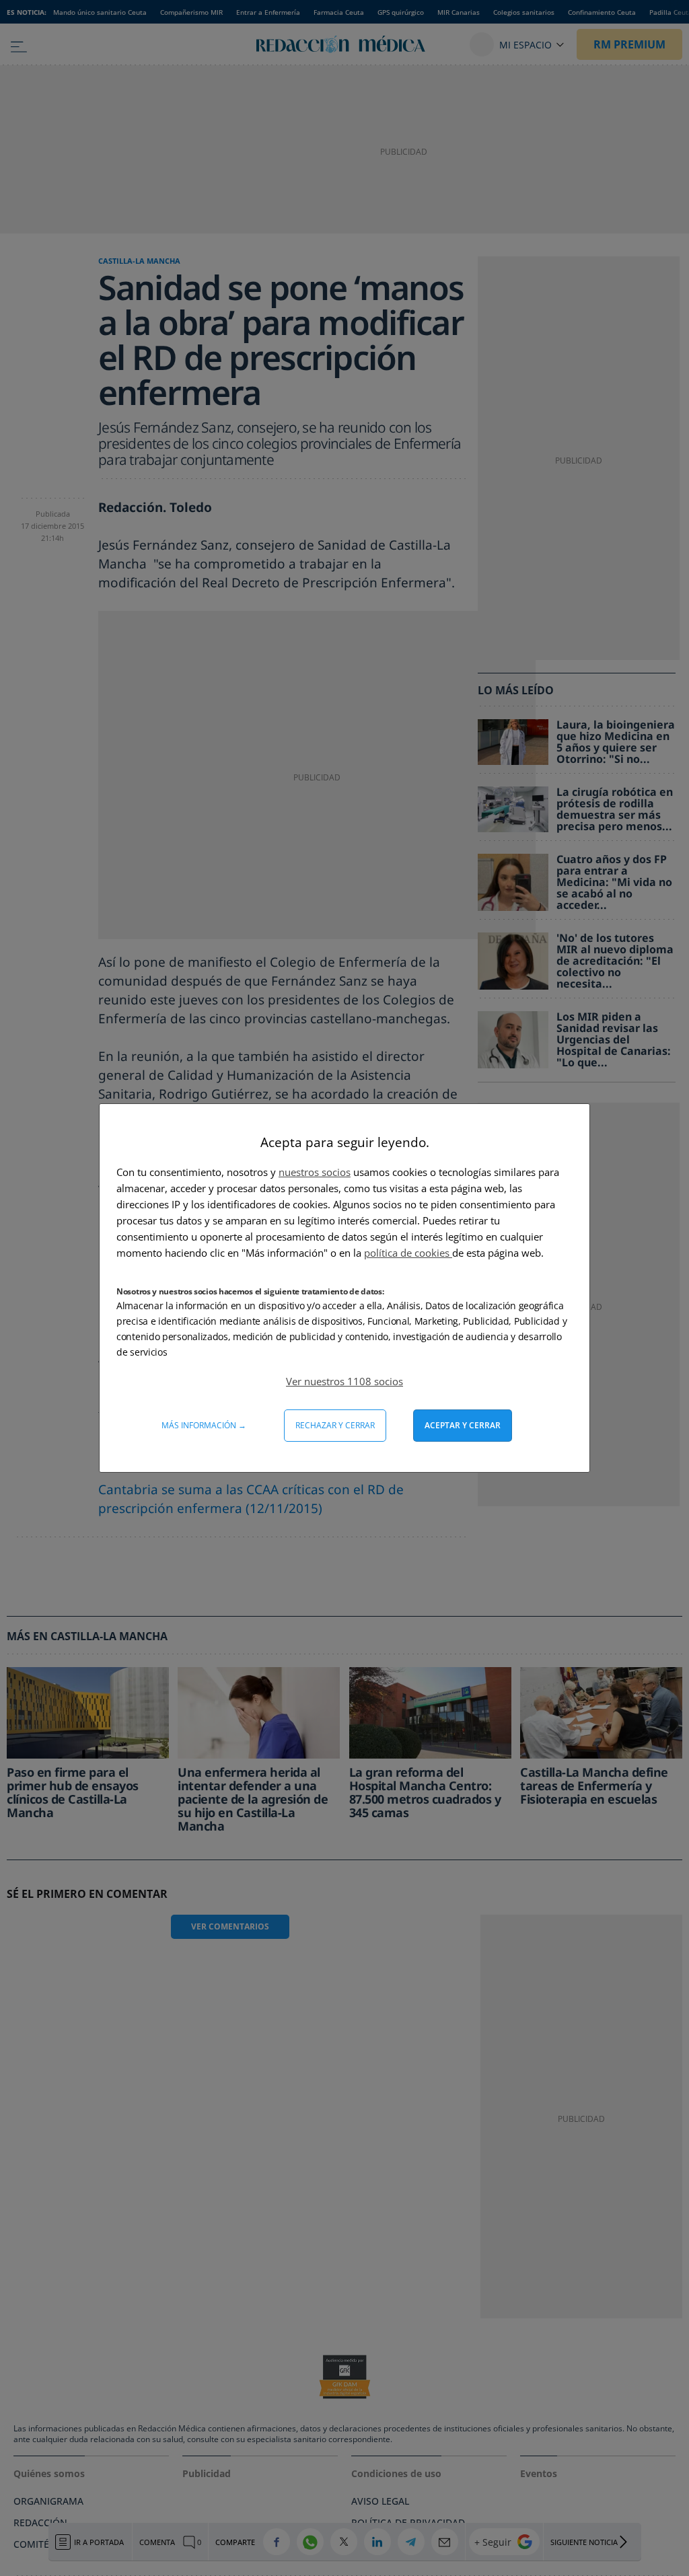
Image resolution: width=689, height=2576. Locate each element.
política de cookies (408, 1253)
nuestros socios (315, 1172)
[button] (344, 1381)
